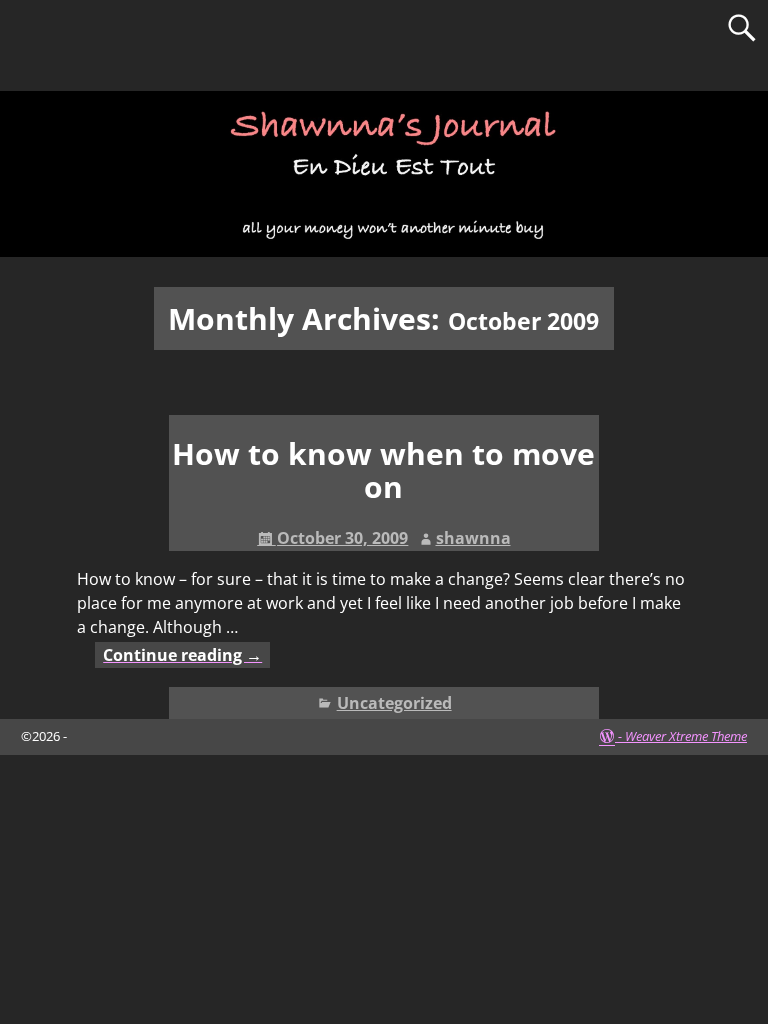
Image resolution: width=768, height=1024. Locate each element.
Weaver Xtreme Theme (686, 736)
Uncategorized (394, 703)
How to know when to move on (383, 470)
